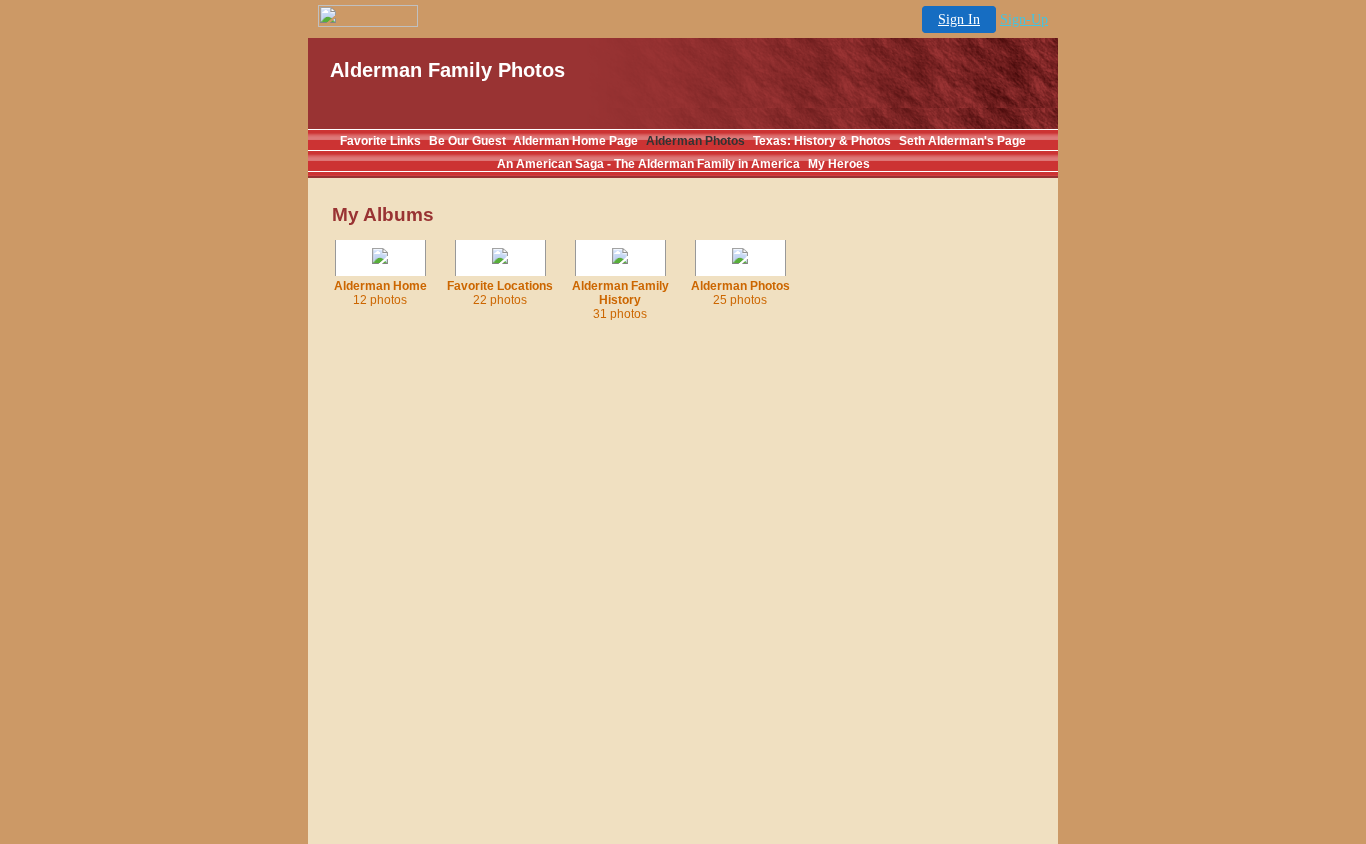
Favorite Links (380, 141)
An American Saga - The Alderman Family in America (648, 164)
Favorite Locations (500, 293)
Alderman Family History (620, 300)
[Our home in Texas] (380, 260)
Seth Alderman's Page (962, 141)
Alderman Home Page (575, 141)
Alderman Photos (695, 141)
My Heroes (839, 164)
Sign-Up (1024, 19)
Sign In (959, 19)
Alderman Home (380, 293)
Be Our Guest (469, 141)
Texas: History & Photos (822, 141)
